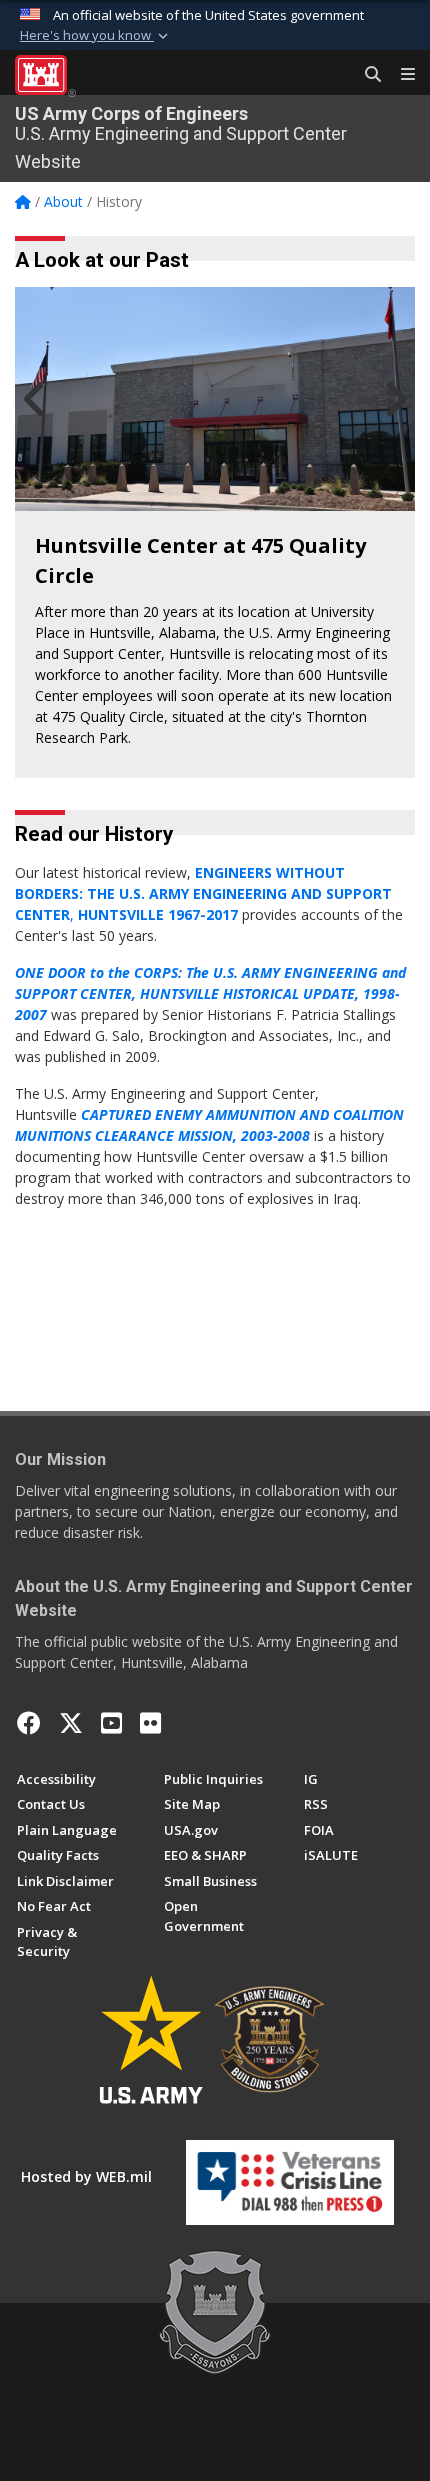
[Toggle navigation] (400, 75)
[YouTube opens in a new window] (111, 1723)
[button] (96, 36)
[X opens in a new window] (71, 1723)
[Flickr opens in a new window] (150, 1723)
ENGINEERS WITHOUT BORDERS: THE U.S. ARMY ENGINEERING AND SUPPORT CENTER (203, 893)
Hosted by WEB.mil (86, 2176)
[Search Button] (366, 75)
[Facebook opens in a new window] (29, 1723)
